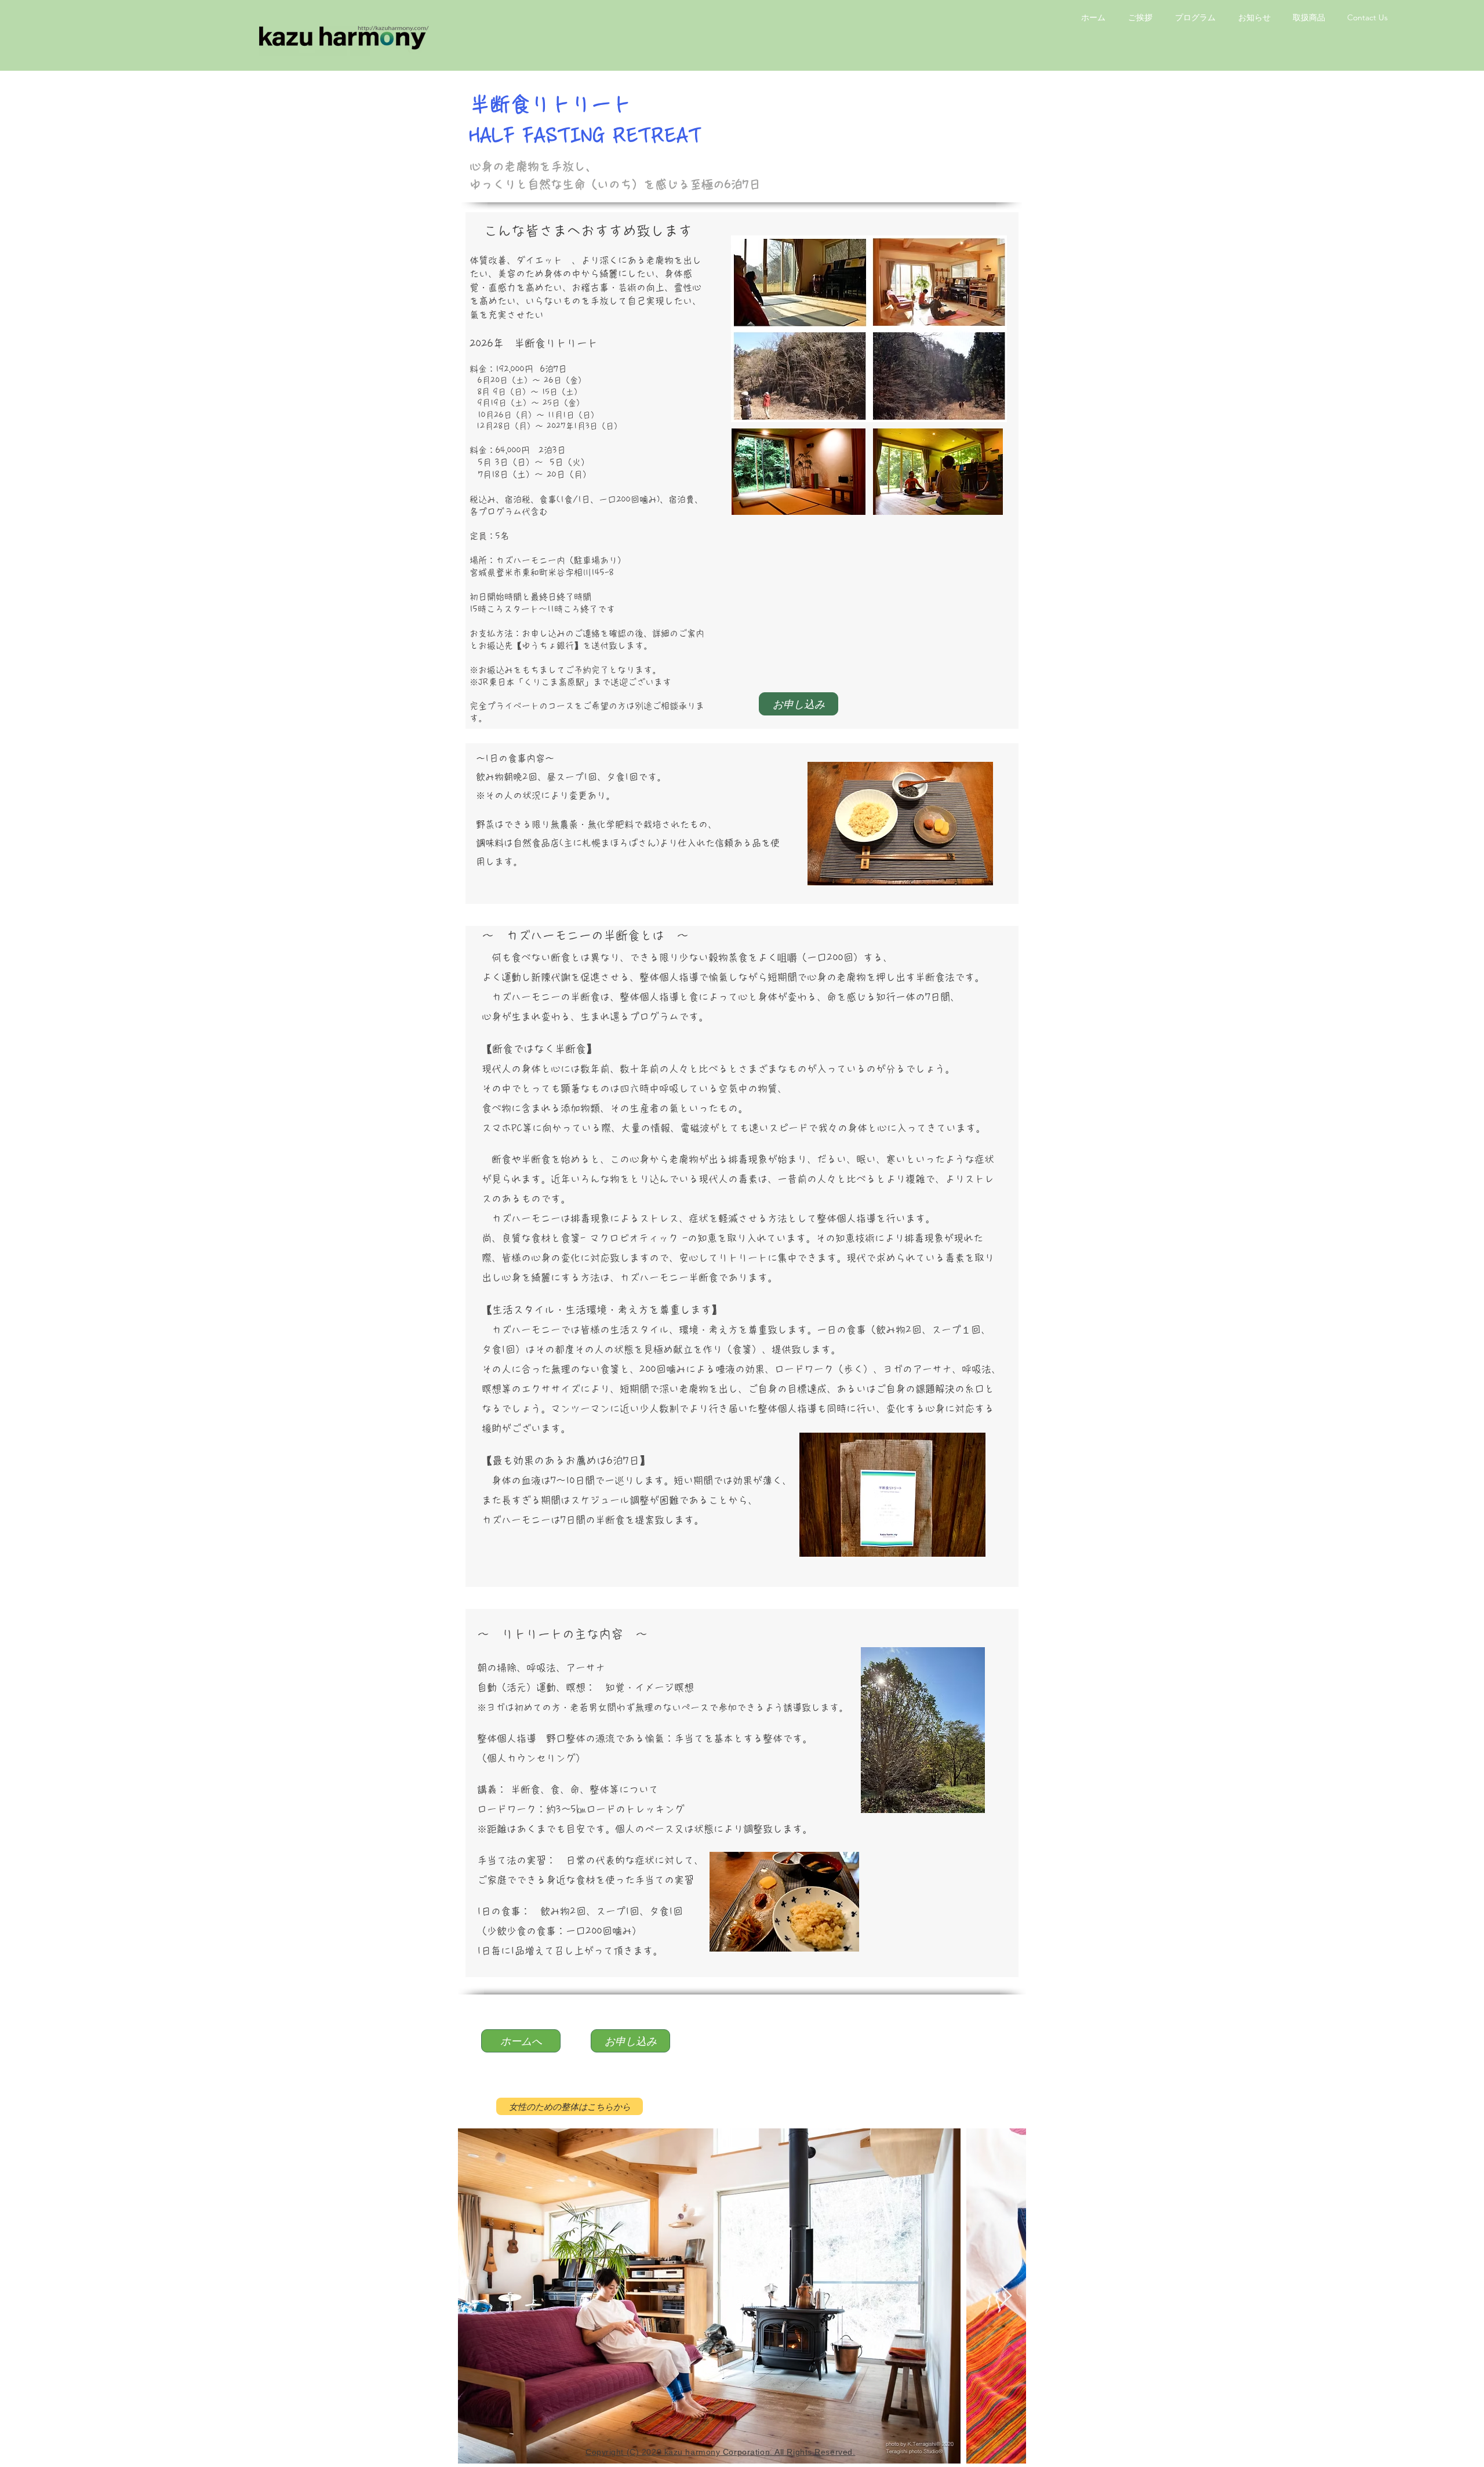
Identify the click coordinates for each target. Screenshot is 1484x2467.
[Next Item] (1006, 2296)
